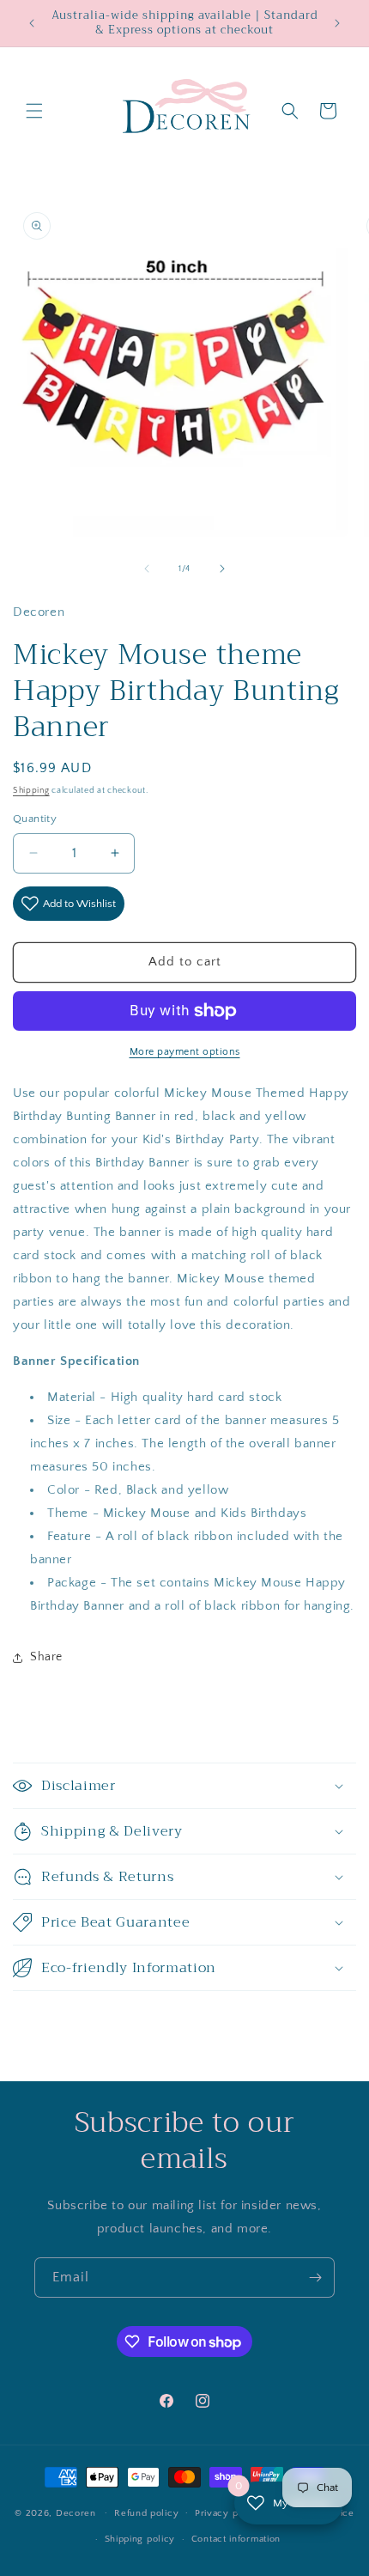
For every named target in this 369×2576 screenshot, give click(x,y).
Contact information (236, 2539)
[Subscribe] (315, 2278)
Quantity (35, 819)
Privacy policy (228, 2513)
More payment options (185, 1052)
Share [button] (46, 1657)
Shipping (31, 791)
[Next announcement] (337, 23)
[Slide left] (147, 569)
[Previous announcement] (32, 23)
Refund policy (146, 2513)
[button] (34, 111)
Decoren (76, 2512)
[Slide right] (222, 569)
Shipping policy (140, 2539)
